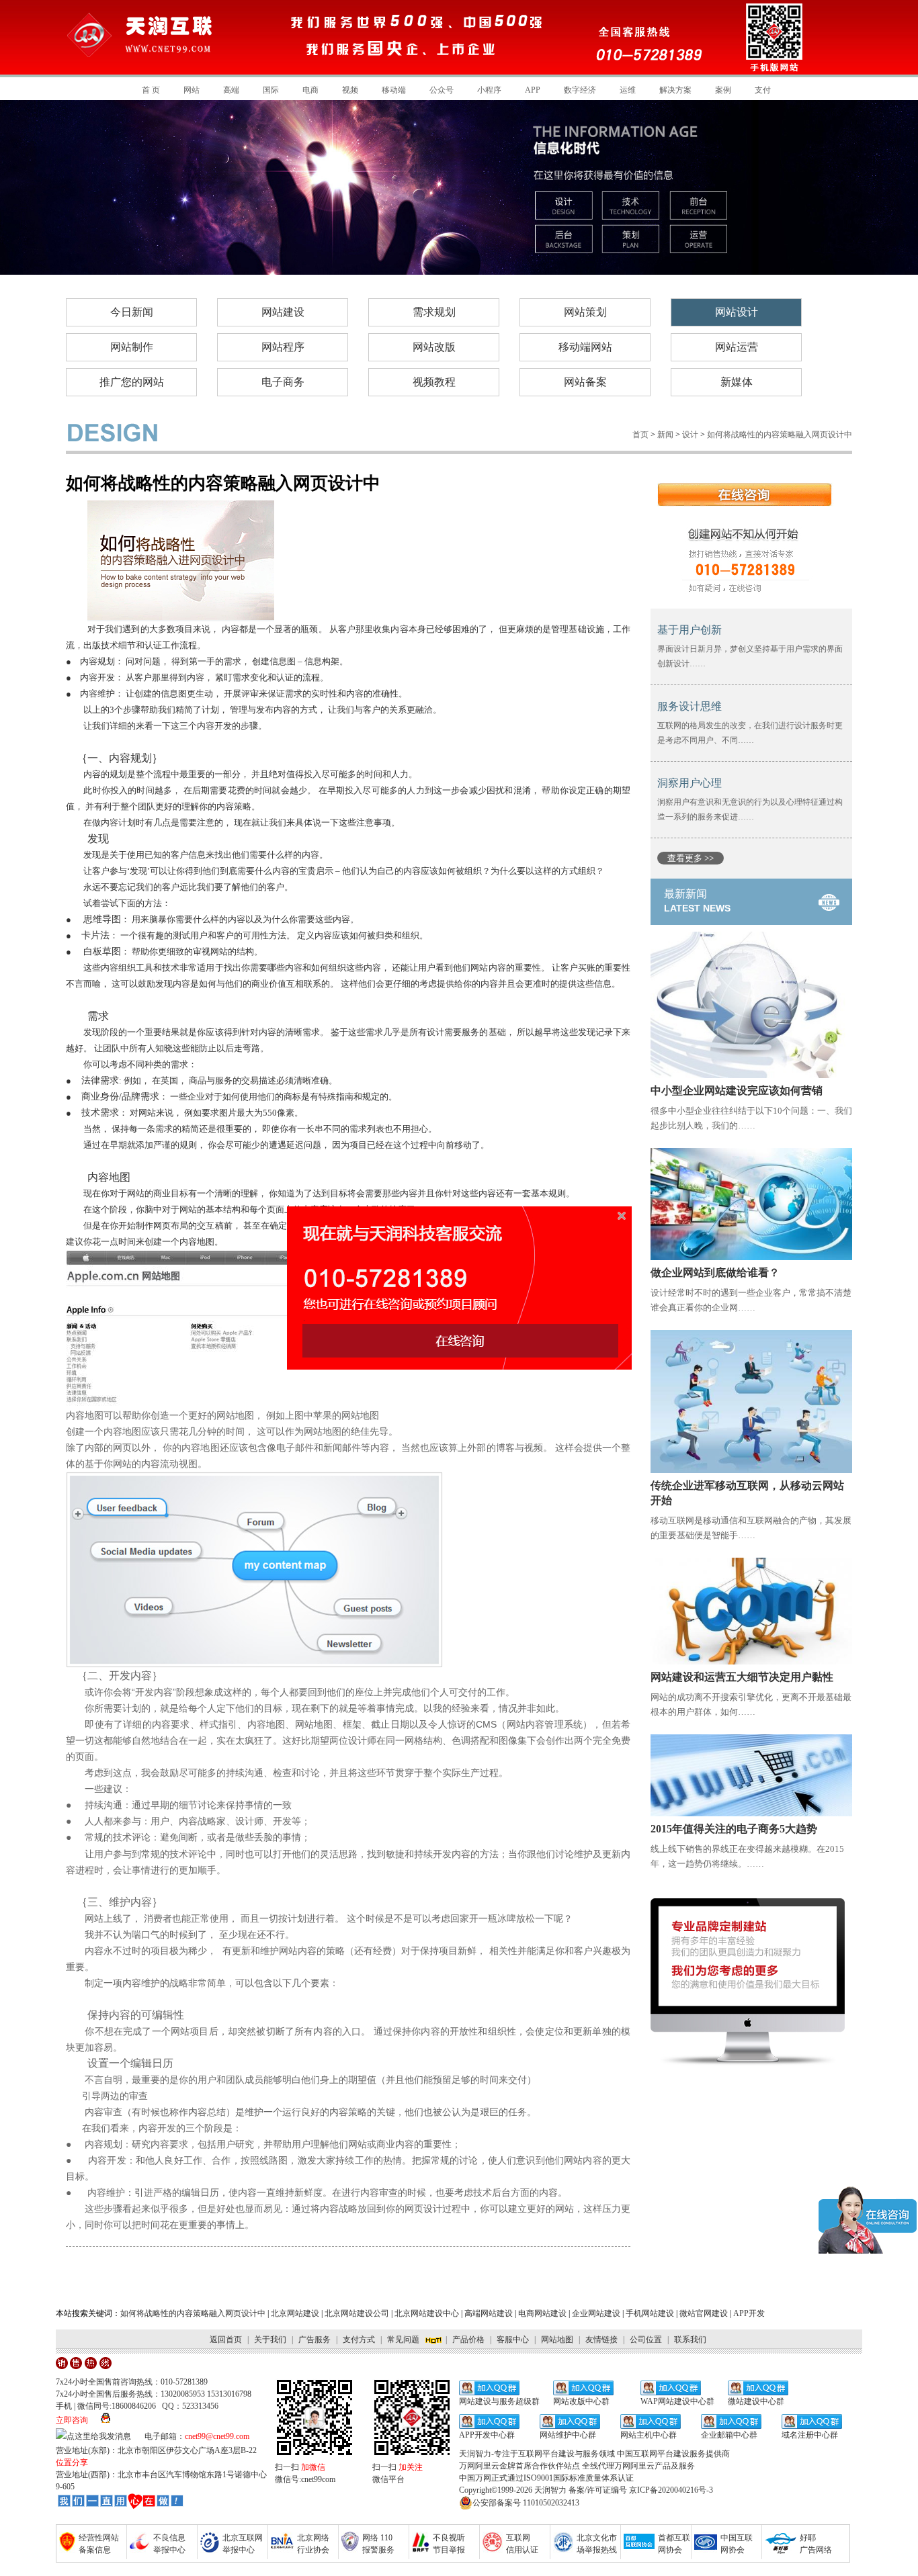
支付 (763, 90)
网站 (192, 90)
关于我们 (270, 2340)
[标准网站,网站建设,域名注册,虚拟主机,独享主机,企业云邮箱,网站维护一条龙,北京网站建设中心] (120, 2502)
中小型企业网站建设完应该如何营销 (737, 1091)
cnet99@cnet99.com (217, 2436)
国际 (271, 90)
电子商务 (283, 382)
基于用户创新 (690, 630)
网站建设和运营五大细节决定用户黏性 (742, 1677)
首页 (640, 435)
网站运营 (737, 347)
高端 (231, 90)
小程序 (489, 90)
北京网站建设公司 (357, 2313)
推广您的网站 (132, 382)
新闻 (665, 435)
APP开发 (749, 2313)
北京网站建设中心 (427, 2313)
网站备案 (585, 382)
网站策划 (585, 312)
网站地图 (557, 2340)
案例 (723, 90)
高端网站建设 (489, 2313)
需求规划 (434, 312)
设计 (690, 435)
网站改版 (434, 347)
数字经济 (580, 90)
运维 (628, 90)
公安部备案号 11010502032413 (526, 2503)
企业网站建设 (596, 2313)
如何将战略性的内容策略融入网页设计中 (193, 2313)
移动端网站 (585, 347)
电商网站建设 (542, 2313)
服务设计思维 (690, 706)
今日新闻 (132, 312)
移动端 (394, 90)
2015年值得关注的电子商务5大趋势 (734, 1829)
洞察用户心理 (690, 783)
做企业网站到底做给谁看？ (715, 1273)
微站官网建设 (704, 2313)
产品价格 (468, 2340)
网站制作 (132, 347)
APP (533, 90)
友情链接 (601, 2340)
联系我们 (690, 2340)
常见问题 (403, 2340)
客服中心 (513, 2340)
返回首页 (226, 2340)
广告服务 (315, 2340)
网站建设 (283, 312)
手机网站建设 (650, 2313)
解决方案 (675, 90)
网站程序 (283, 347)
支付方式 (359, 2340)
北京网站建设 (295, 2313)
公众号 (442, 90)
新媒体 (737, 382)
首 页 (151, 90)
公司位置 (646, 2340)
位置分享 (72, 2462)
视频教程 (434, 382)
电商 (310, 90)
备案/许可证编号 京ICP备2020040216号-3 (641, 2490)
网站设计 (737, 312)
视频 (350, 90)
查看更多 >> (691, 858)
